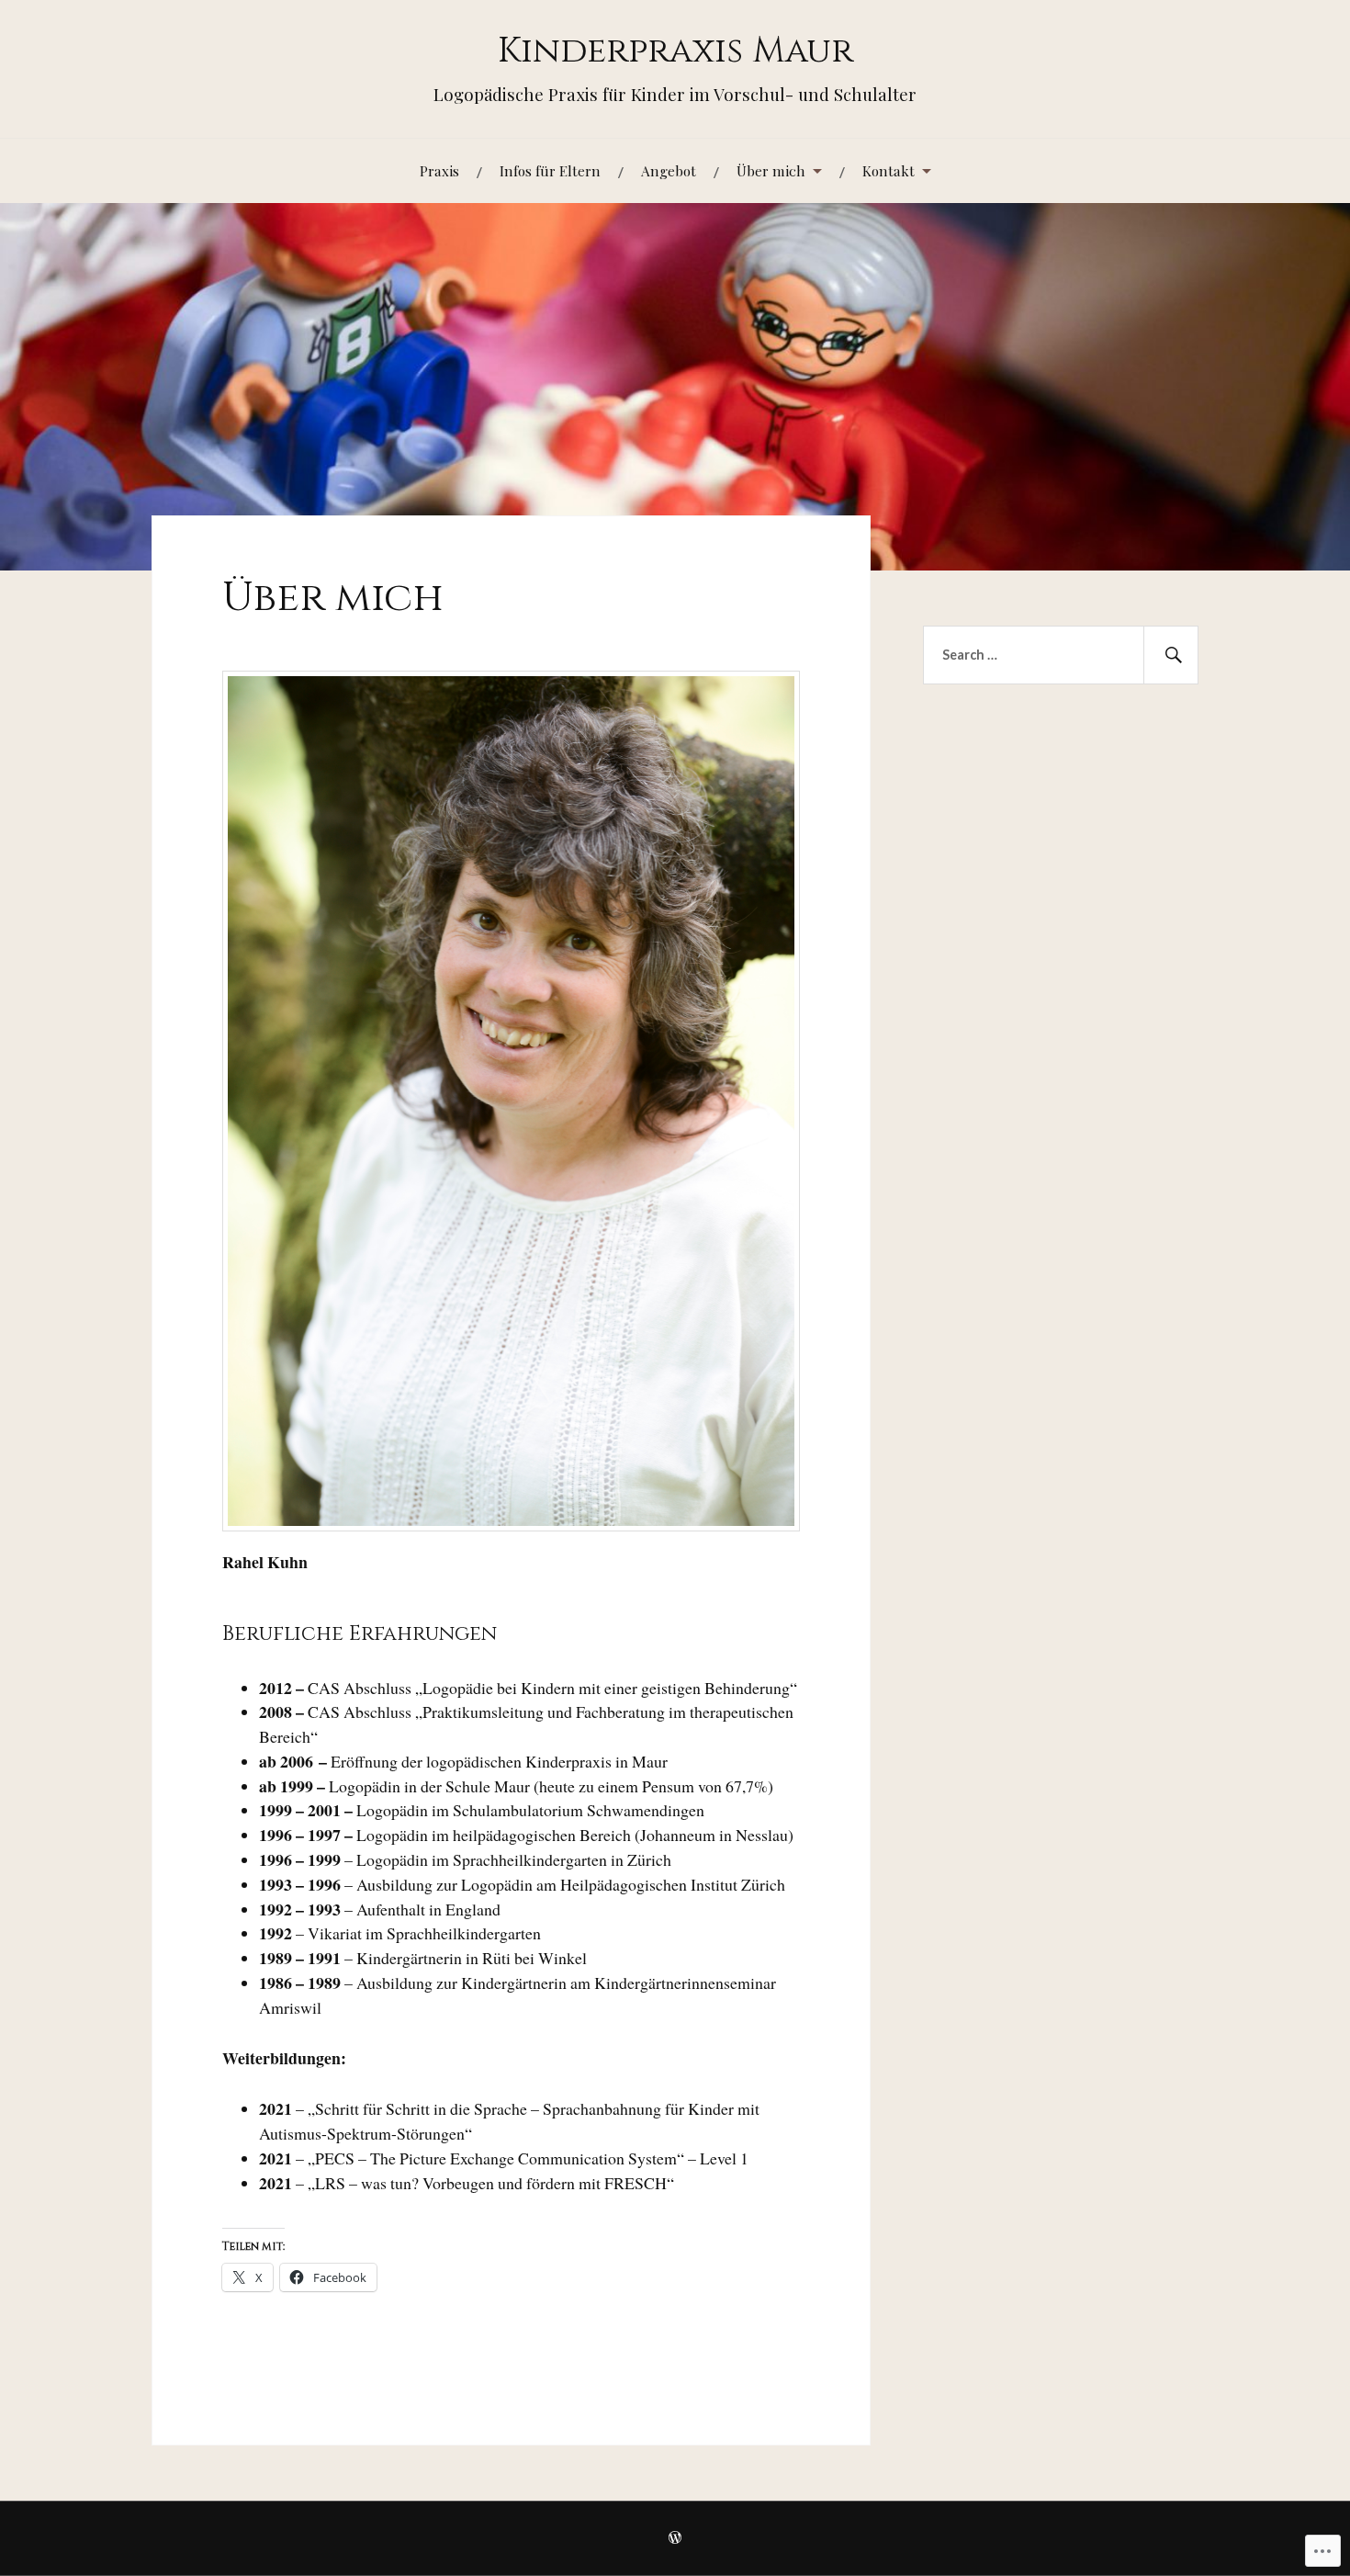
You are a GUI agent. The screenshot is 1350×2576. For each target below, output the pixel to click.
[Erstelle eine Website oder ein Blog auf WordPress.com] (675, 2539)
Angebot (669, 170)
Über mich (771, 170)
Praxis (439, 170)
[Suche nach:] (1061, 655)
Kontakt (889, 170)
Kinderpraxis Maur (675, 51)
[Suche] (1171, 655)
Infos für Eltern (550, 170)
